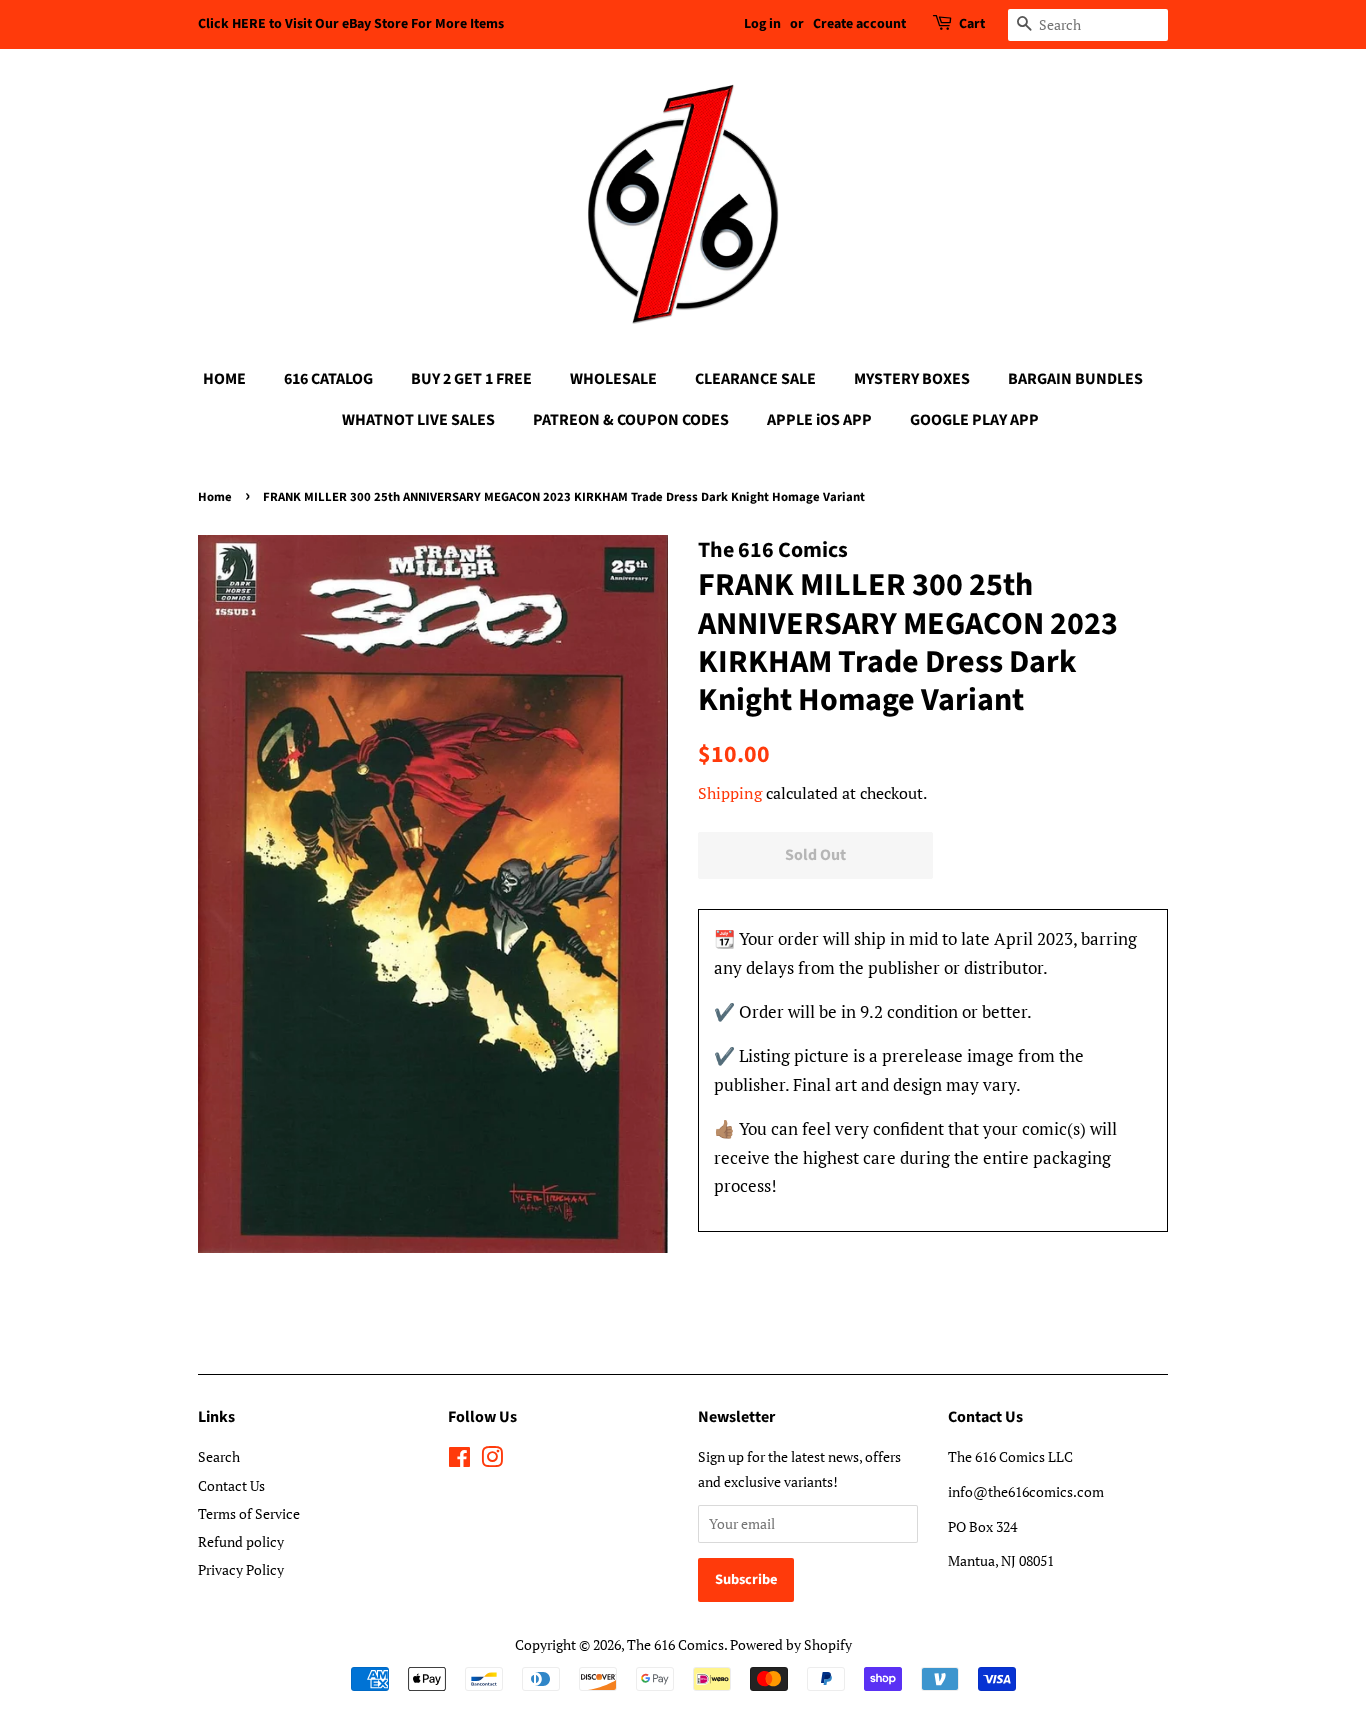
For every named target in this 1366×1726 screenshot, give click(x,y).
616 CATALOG (328, 379)
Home (215, 497)
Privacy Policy (241, 1569)
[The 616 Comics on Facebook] (459, 1460)
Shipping (730, 793)
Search (219, 1456)
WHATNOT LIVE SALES (418, 420)
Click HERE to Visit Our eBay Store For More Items (351, 24)
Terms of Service (249, 1513)
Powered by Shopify (791, 1644)
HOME (224, 379)
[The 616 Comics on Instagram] (492, 1460)
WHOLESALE (613, 379)
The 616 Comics (675, 1644)
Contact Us (231, 1485)
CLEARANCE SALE (755, 379)
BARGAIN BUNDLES (1075, 379)
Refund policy (241, 1541)
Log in (762, 24)
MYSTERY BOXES (912, 379)
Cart (972, 24)
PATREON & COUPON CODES (631, 420)
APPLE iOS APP (819, 420)
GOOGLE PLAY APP (974, 420)
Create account (859, 24)
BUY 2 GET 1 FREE (471, 379)
